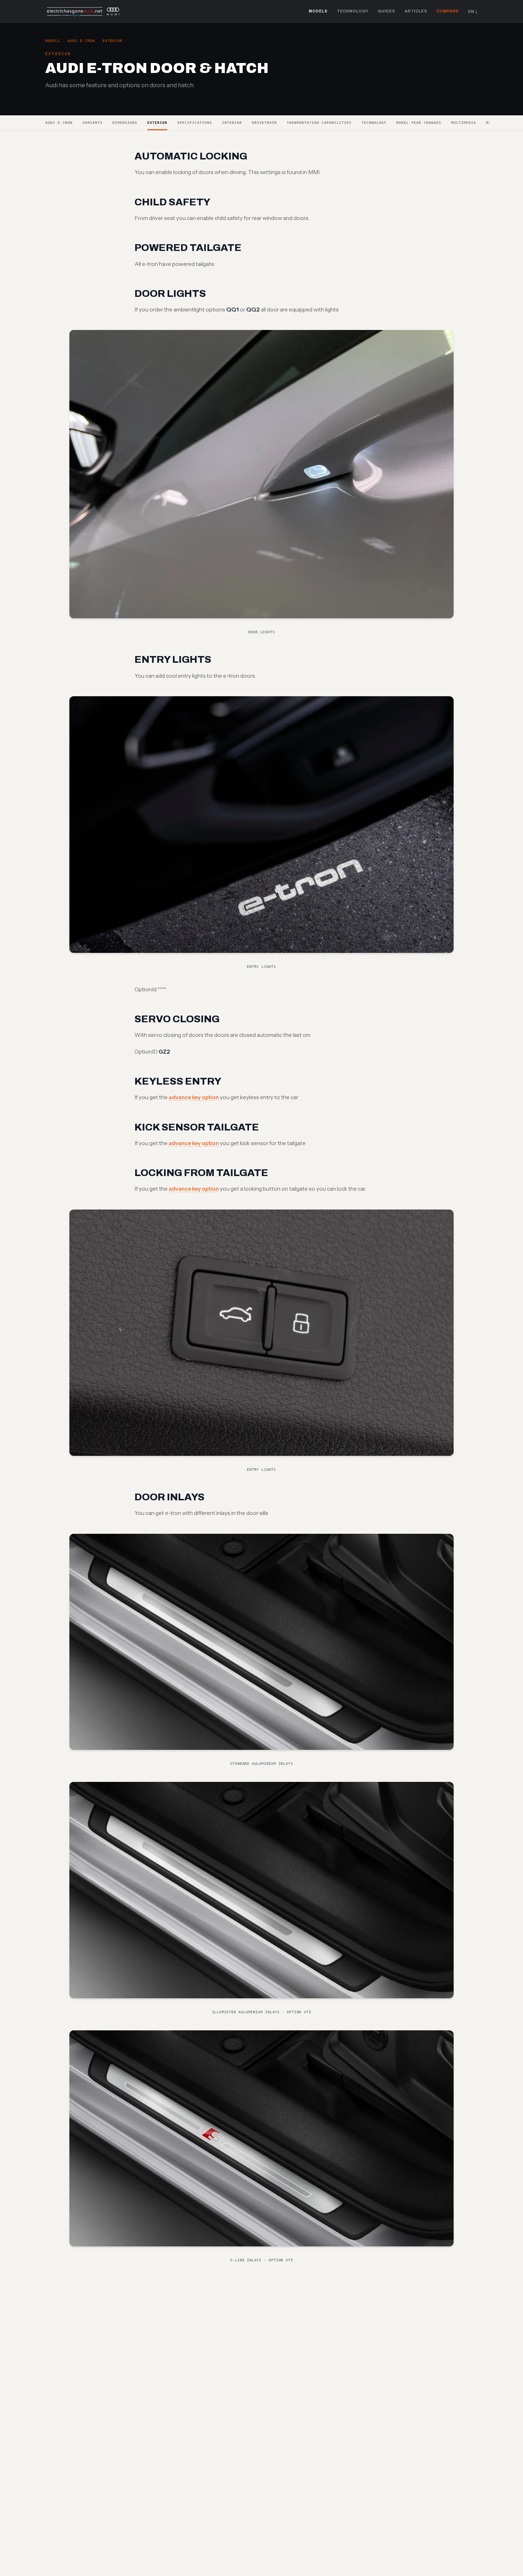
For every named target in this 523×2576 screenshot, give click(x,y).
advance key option (194, 1097)
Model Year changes (419, 123)
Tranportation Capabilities (319, 123)
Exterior (112, 41)
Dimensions (125, 123)
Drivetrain (264, 123)
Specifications (195, 123)
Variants (93, 123)
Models (318, 11)
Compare (448, 11)
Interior (232, 123)
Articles (416, 11)
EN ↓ (473, 11)
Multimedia (464, 123)
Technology (353, 11)
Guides (387, 11)
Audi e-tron (81, 41)
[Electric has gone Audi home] (83, 11)
